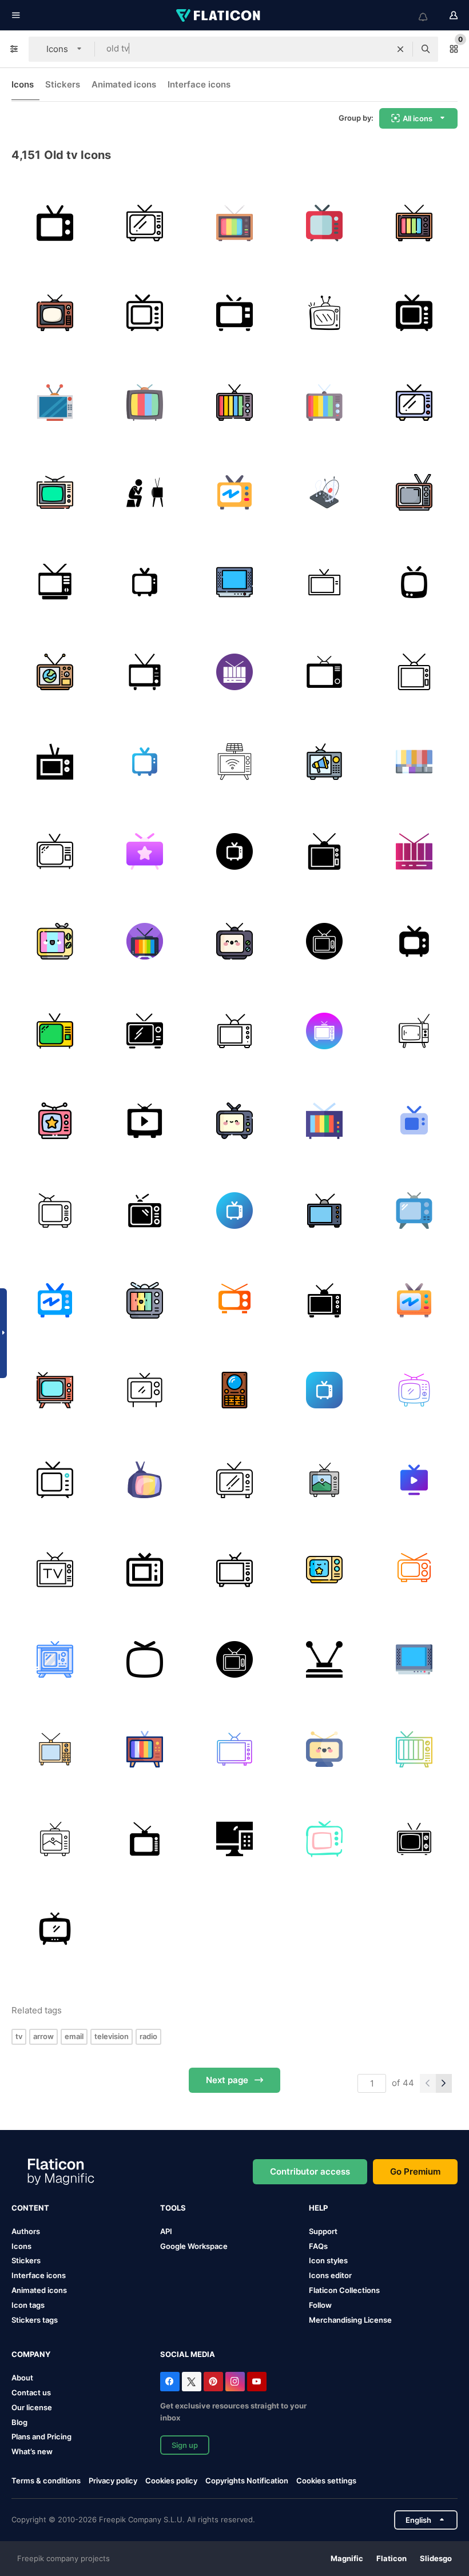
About (22, 2378)
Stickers (63, 84)
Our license (32, 2407)
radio (148, 2036)
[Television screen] (234, 762)
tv (19, 2036)
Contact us (31, 2392)
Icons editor (330, 2275)
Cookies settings (326, 2481)
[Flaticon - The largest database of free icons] (219, 15)
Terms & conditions (46, 2481)
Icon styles (328, 2260)
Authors (26, 2231)
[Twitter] (192, 2382)
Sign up (185, 2445)
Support (323, 2231)
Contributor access (310, 2171)
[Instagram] (235, 2382)
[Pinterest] (213, 2382)
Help (318, 2208)
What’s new (32, 2451)
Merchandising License (350, 2320)
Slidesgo (436, 2558)
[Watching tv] (234, 941)
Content (30, 2208)
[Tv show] (55, 1121)
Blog (19, 2422)
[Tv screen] (145, 1480)
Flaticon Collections (344, 2290)
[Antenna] (324, 492)
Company (31, 2354)
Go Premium (415, 2171)
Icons (23, 84)
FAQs (318, 2246)
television (112, 2036)
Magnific (347, 2558)
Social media (188, 2354)
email (74, 2036)
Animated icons (124, 84)
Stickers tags (35, 2320)
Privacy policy (113, 2481)
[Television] (55, 223)
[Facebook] (170, 2382)
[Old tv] (414, 672)
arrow (43, 2036)
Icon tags (28, 2305)
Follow (320, 2305)
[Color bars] (414, 762)
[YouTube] (257, 2382)
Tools (173, 2208)
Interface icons (199, 84)
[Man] (145, 492)
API (166, 2231)
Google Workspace (194, 2246)
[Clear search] (400, 49)
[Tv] (145, 223)
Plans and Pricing (41, 2436)
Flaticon (392, 2558)
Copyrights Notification (247, 2481)
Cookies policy (171, 2481)
